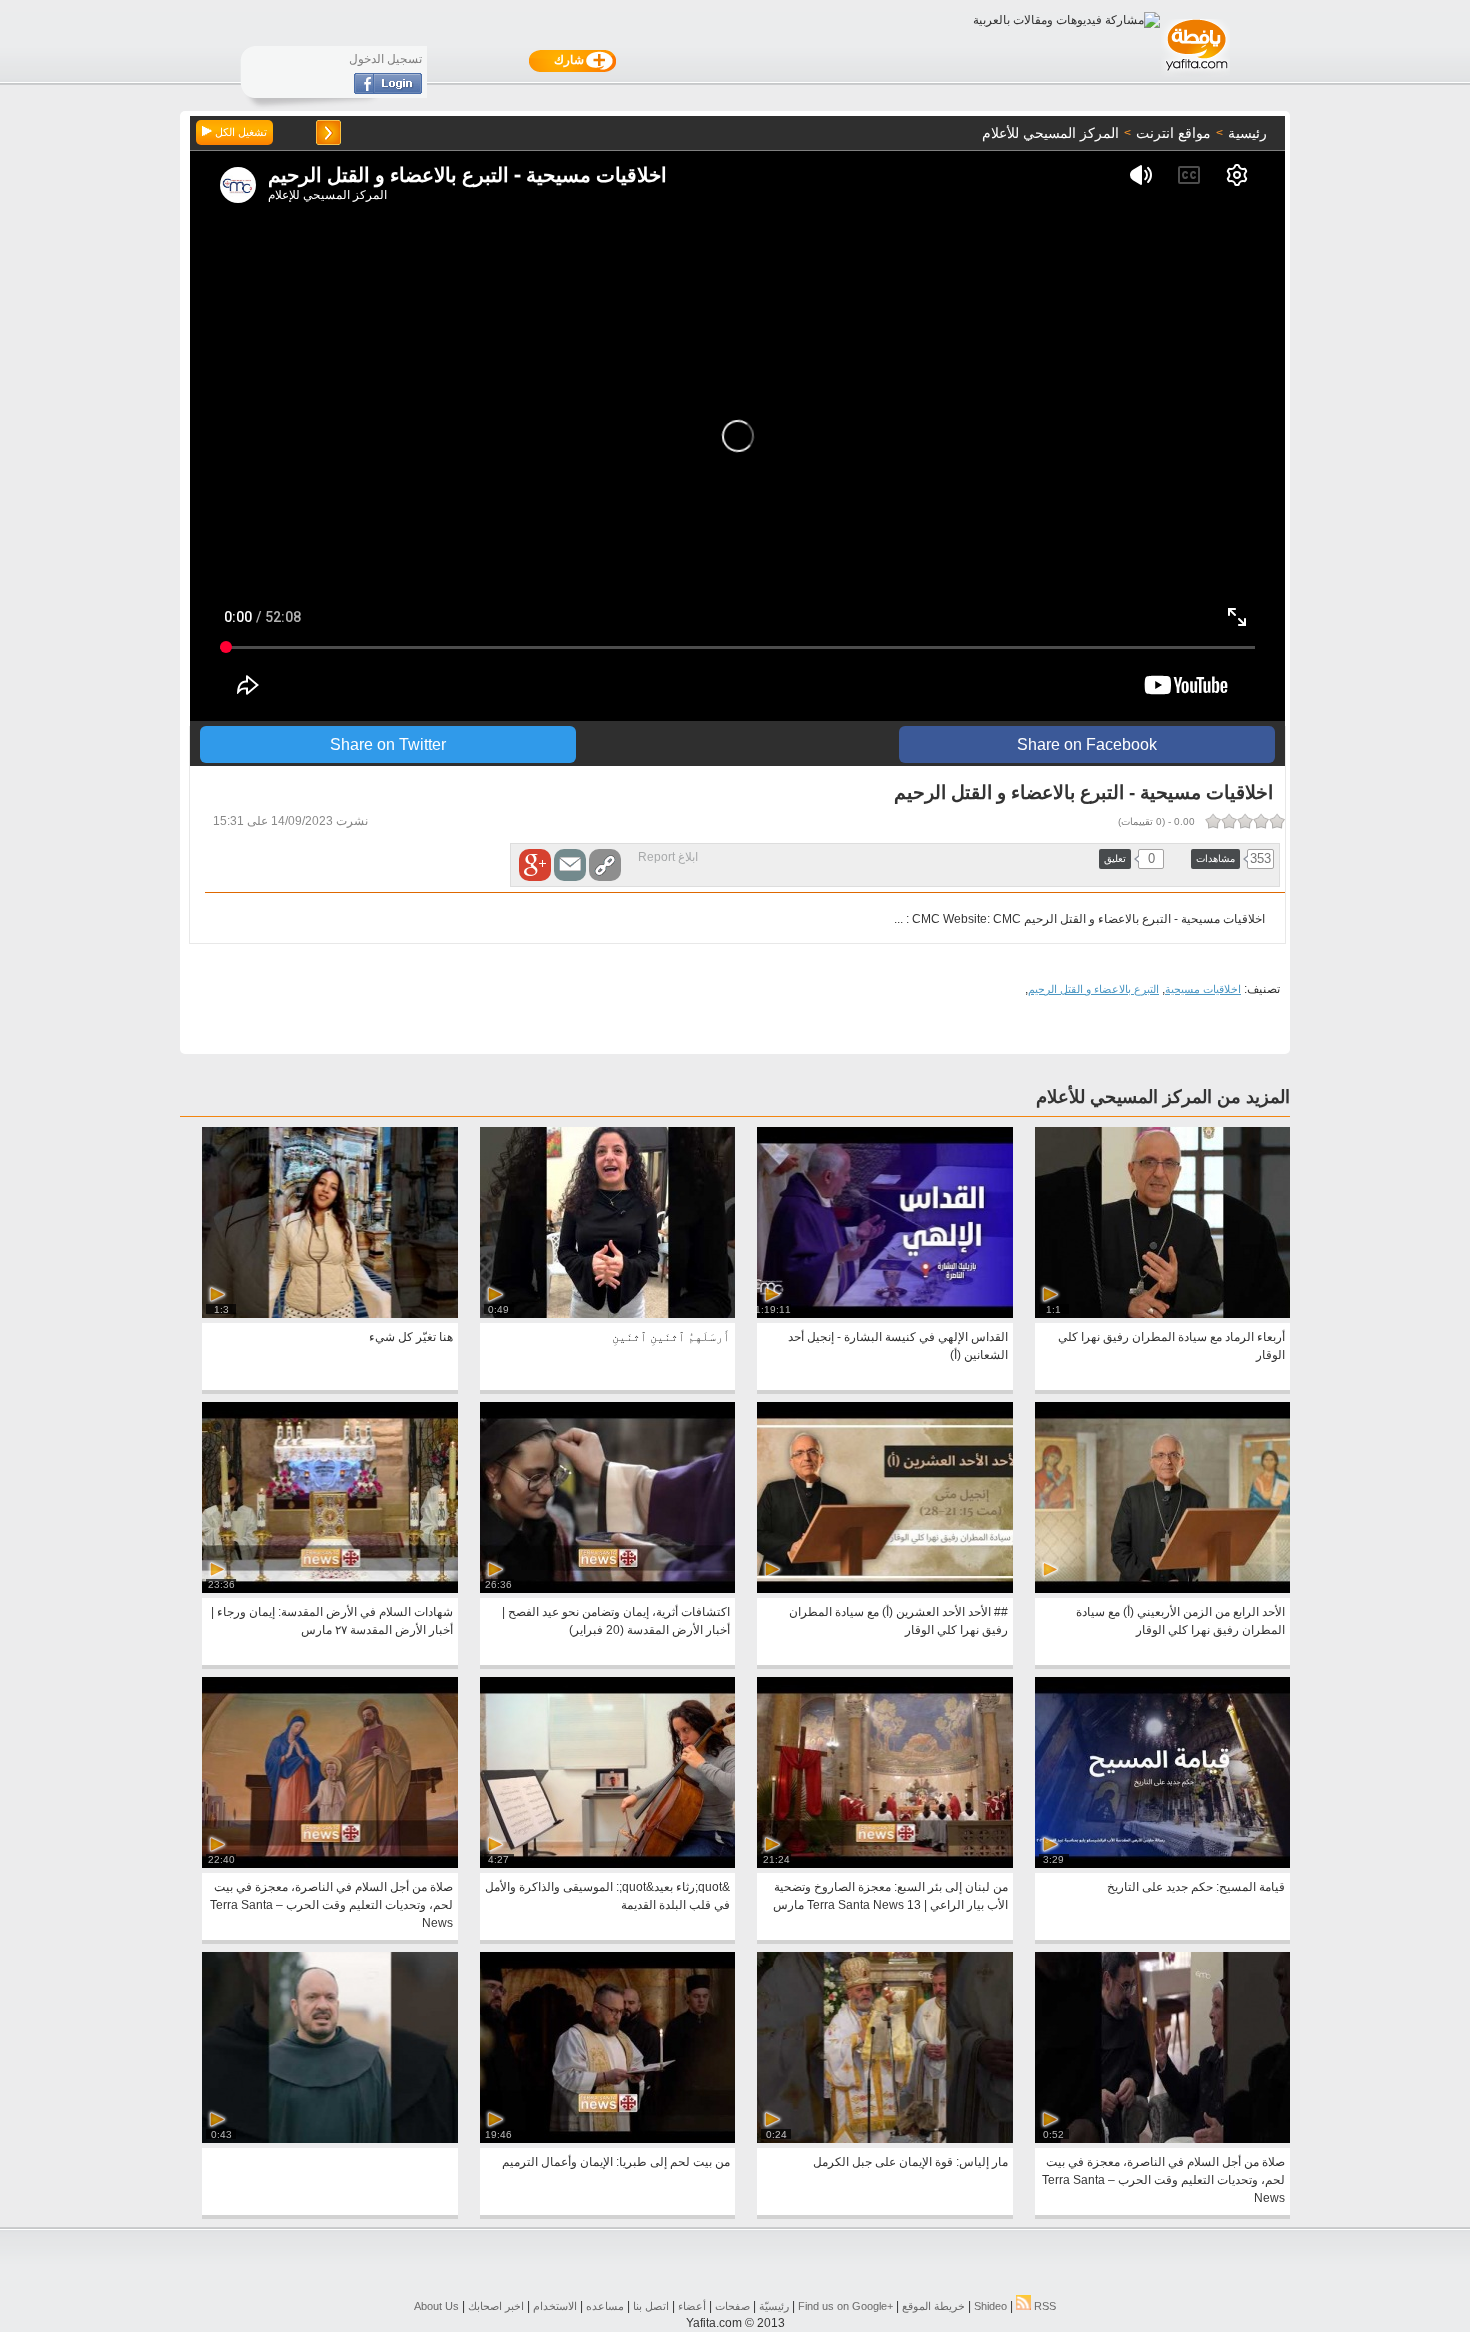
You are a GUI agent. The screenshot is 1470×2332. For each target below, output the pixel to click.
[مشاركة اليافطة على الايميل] (570, 865)
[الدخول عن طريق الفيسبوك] (388, 90)
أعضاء (692, 2306)
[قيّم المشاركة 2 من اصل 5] (1261, 821)
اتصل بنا (651, 2306)
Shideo (990, 2306)
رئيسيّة (774, 2306)
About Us (436, 2306)
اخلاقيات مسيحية (1203, 989)
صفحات (732, 2306)
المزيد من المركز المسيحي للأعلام (1163, 1097)
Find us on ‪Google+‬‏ (845, 2306)
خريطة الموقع (933, 2306)
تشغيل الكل (239, 132)
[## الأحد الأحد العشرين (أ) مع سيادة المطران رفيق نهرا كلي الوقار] (884, 1589)
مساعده (605, 2306)
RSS (1043, 2306)
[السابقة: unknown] (328, 132)
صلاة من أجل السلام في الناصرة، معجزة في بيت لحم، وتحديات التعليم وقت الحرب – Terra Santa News (331, 1905)
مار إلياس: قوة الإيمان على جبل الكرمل (910, 2162)
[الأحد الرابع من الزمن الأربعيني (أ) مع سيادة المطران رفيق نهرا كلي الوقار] (1162, 1589)
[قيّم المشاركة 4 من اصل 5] (1229, 821)
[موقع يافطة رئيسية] (1195, 73)
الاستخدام (555, 2306)
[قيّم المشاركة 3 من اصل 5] (1245, 821)
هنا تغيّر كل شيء (411, 1337)
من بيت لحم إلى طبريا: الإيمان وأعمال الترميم (616, 2162)
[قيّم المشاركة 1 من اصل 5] (1277, 821)
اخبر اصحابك (496, 2306)
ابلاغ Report (668, 857)
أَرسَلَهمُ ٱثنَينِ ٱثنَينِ (671, 1337)
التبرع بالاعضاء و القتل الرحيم (1093, 989)
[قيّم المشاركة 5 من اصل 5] (1213, 821)
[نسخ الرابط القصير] (605, 865)
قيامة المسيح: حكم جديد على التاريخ (1196, 1887)
